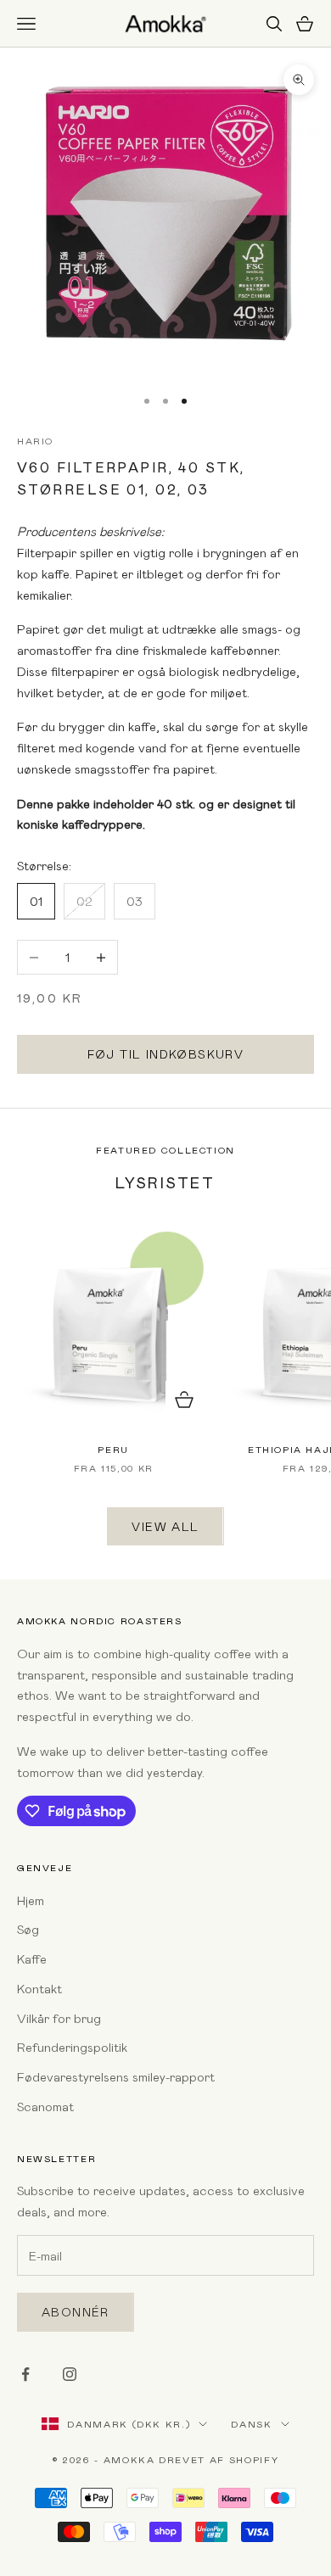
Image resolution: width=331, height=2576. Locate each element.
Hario (35, 441)
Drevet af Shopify (219, 2459)
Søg (28, 1929)
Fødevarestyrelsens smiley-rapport (116, 2076)
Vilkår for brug (59, 2018)
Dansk (251, 2424)
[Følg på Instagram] (70, 2374)
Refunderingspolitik (72, 2047)
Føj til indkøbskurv (166, 1054)
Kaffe (32, 1959)
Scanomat (45, 2106)
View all (165, 1526)
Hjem (31, 1900)
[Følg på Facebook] (25, 2374)
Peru (113, 1449)
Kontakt (39, 1988)
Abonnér (76, 2312)
